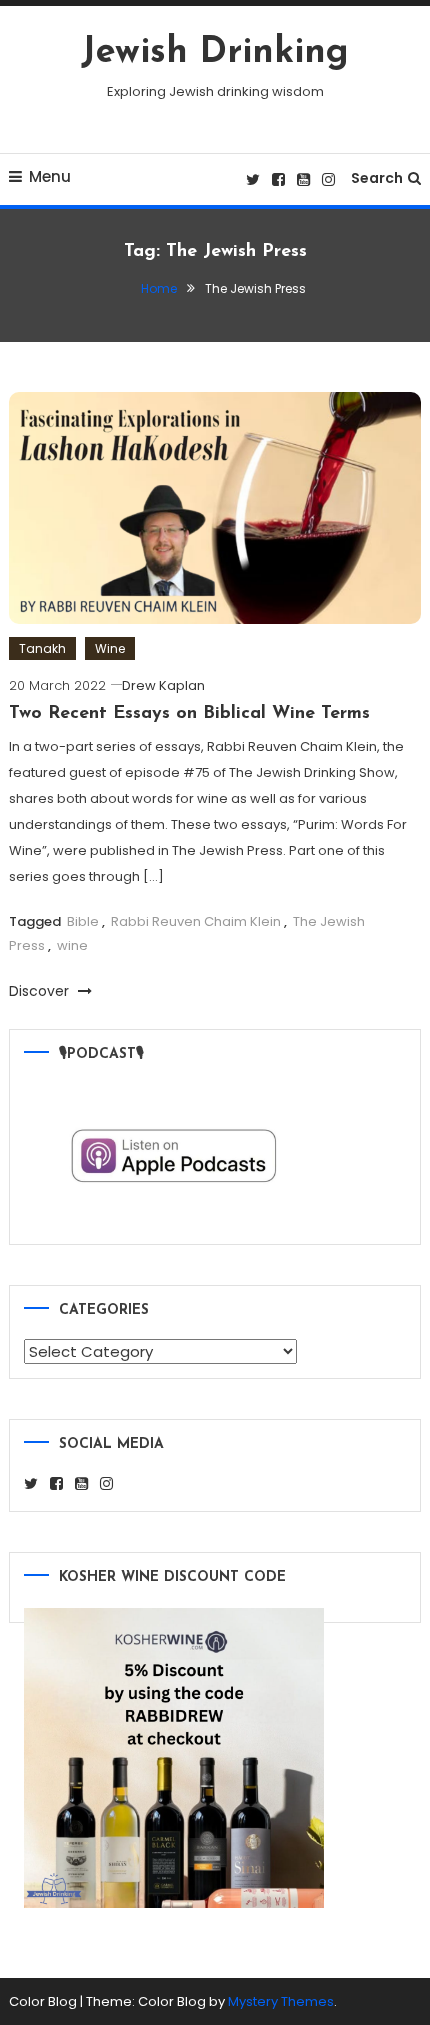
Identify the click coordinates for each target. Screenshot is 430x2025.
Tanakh (42, 648)
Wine (110, 648)
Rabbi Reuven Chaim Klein (196, 921)
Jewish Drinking (215, 53)
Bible (83, 921)
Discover (41, 991)
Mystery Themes (281, 2001)
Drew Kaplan (163, 685)
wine (72, 945)
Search (377, 178)
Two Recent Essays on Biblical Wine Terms (189, 714)
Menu (50, 176)
